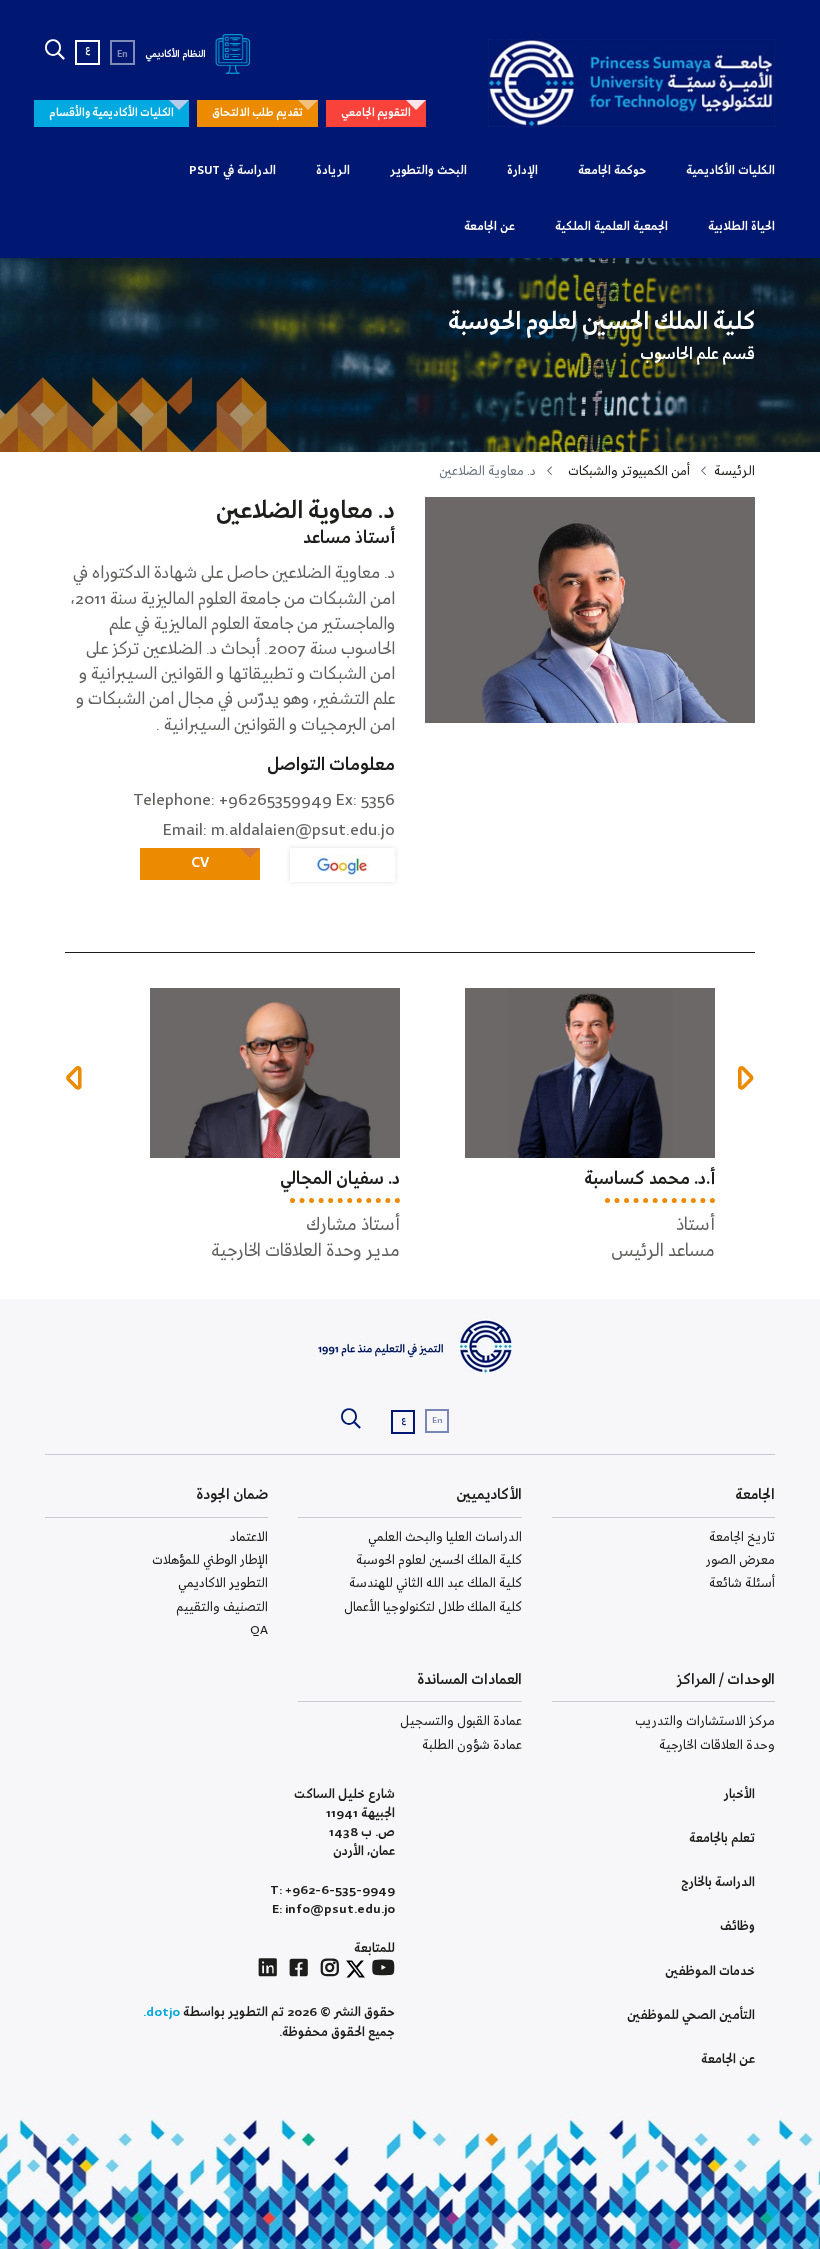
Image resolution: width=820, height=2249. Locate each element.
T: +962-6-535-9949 (332, 1890)
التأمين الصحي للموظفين (691, 2015)
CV (200, 863)
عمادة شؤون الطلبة (472, 1745)
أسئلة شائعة (742, 1583)
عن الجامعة (489, 227)
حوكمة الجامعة (612, 171)
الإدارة (522, 171)
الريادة (333, 171)
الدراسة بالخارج (718, 1882)
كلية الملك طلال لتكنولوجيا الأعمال (433, 1607)
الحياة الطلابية (741, 227)
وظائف (737, 1926)
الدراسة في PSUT (232, 171)
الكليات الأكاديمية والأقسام (111, 113)
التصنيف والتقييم (222, 1607)
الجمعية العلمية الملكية (611, 227)
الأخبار (739, 1794)
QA (259, 1630)
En (122, 54)
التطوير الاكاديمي (223, 1583)
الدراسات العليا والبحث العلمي (445, 1537)
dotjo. (161, 2012)
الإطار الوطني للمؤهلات (210, 1560)
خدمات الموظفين (710, 1971)
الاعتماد (249, 1537)
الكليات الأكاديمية (730, 171)
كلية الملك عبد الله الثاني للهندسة (435, 1583)
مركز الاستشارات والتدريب (705, 1721)
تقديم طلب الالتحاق (257, 113)
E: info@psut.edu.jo (333, 1909)
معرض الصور (740, 1560)
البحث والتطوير (428, 171)
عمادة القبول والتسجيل (461, 1721)
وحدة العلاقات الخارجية (717, 1745)
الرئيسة (734, 471)
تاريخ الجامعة (742, 1537)
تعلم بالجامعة (722, 1838)
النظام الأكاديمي (176, 54)
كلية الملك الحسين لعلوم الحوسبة (439, 1560)
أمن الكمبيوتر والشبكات (629, 471)
